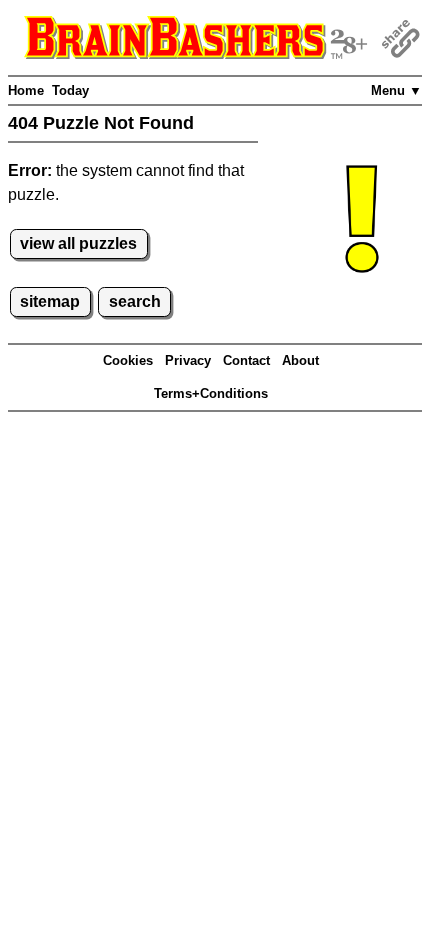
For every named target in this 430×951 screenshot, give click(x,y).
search (135, 301)
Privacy (188, 360)
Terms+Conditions (211, 393)
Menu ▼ (396, 90)
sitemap (50, 301)
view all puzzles (78, 243)
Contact (246, 360)
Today (70, 90)
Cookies (128, 360)
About (300, 360)
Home (26, 90)
